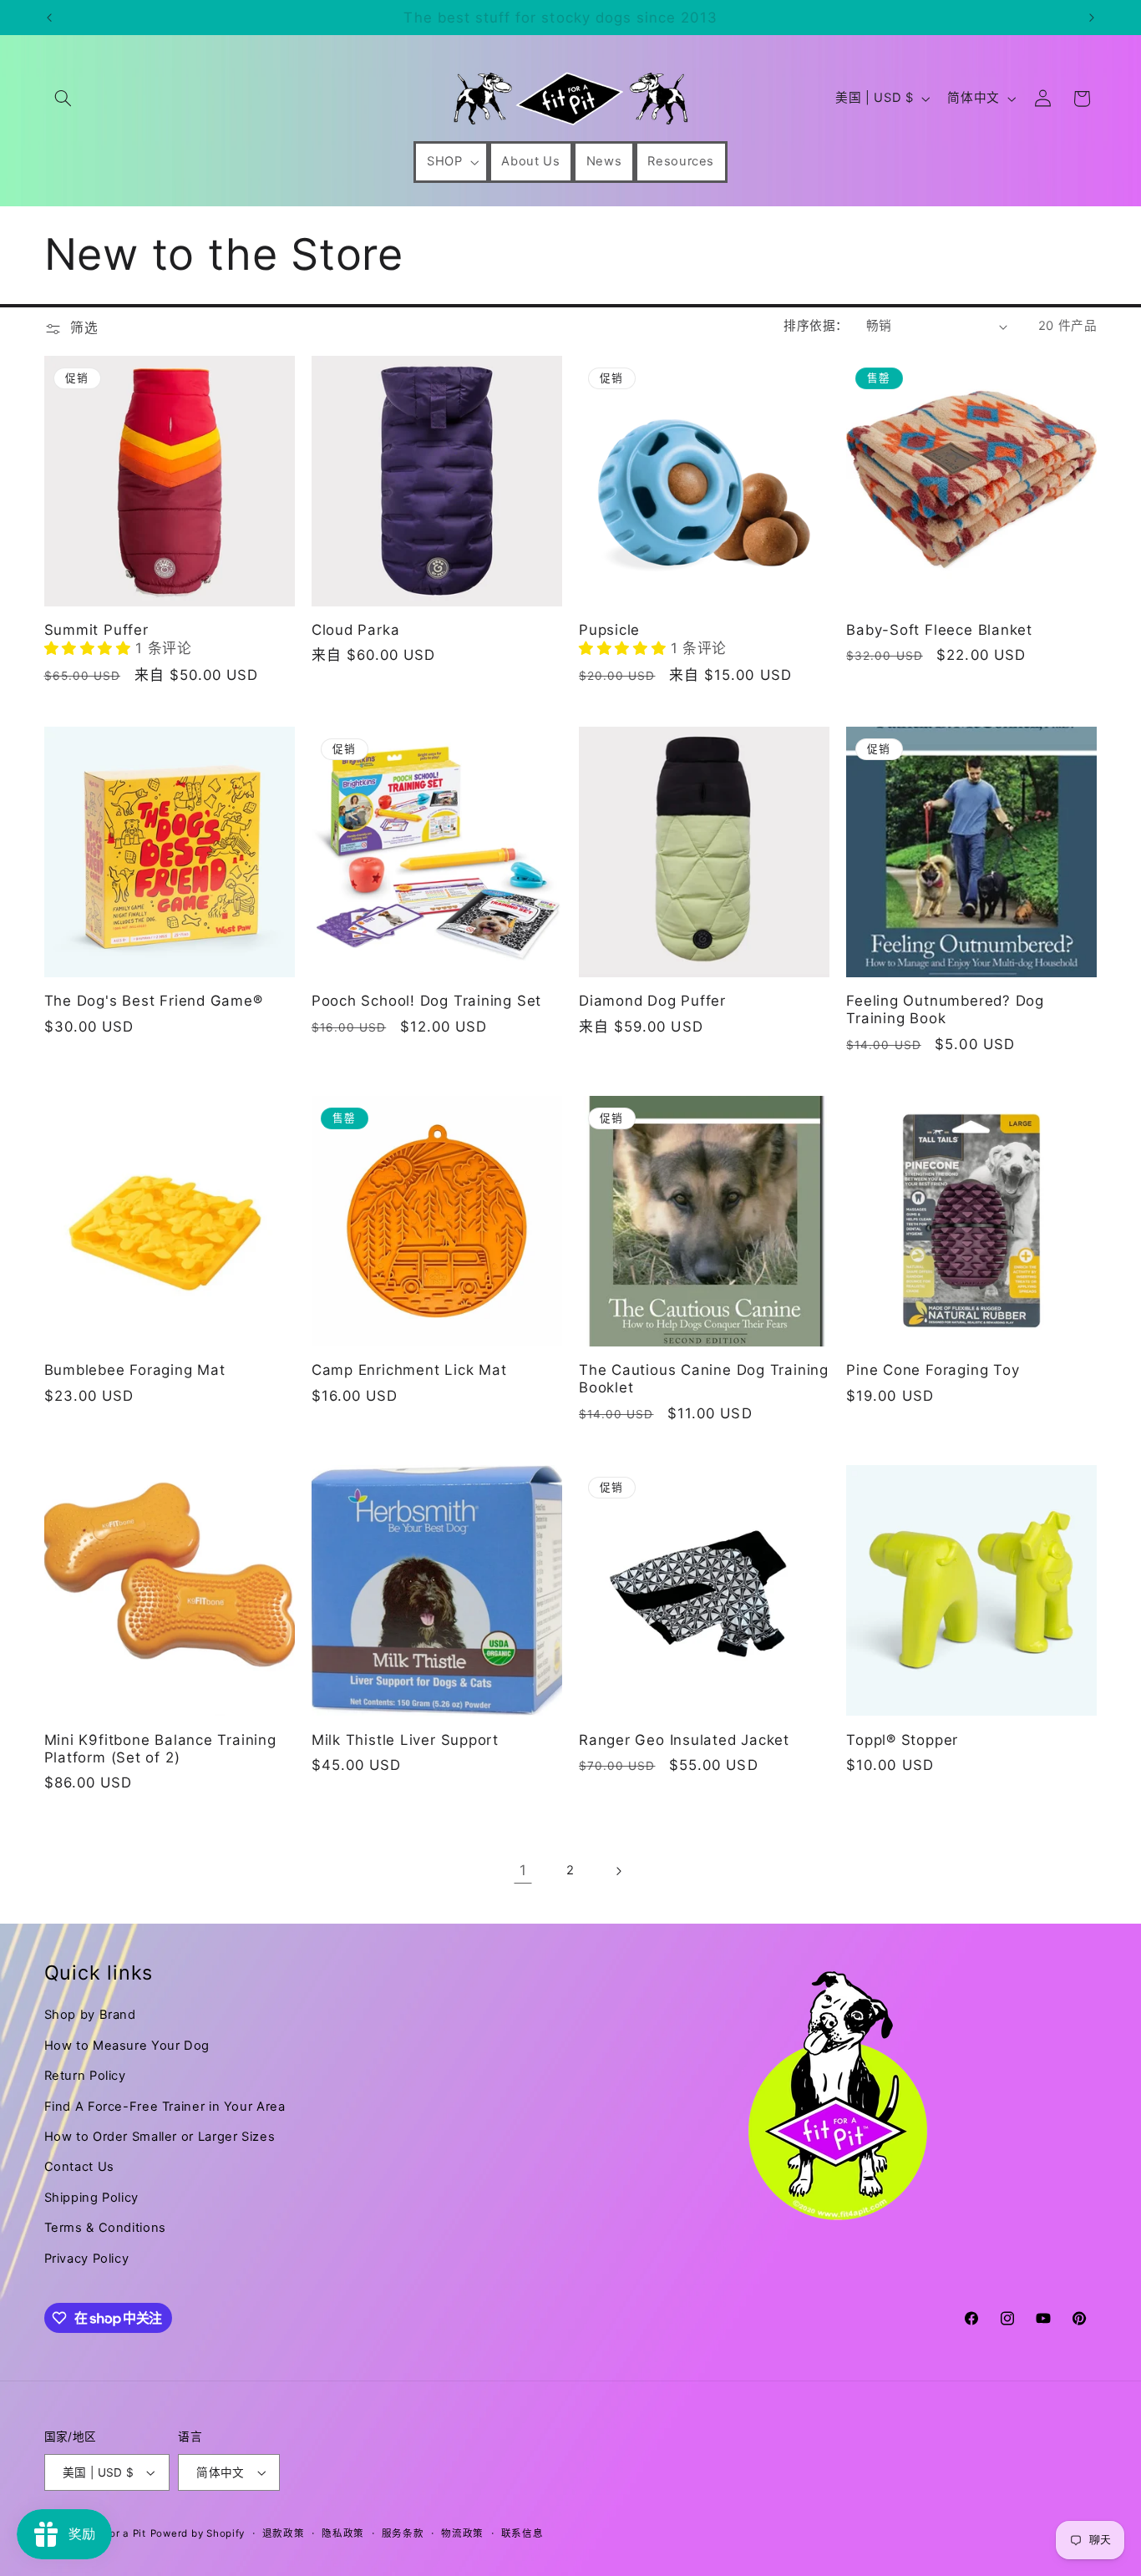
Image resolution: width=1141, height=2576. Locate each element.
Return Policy (85, 2076)
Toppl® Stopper (902, 1740)
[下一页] (618, 1871)
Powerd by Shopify (198, 2533)
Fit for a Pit (117, 2533)
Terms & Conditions (105, 2228)
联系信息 (522, 2533)
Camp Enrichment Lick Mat (409, 1370)
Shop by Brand (90, 2015)
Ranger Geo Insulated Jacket (684, 1740)
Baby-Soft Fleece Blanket (939, 630)
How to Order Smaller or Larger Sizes (160, 2137)
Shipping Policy (91, 2198)
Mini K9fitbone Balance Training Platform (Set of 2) (160, 1749)
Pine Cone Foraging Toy (933, 1370)
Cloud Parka (356, 630)
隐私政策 (343, 2533)
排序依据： (816, 326)
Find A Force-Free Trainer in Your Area (165, 2107)
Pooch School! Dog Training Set (426, 1001)
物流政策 (462, 2533)
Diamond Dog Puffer (652, 1001)
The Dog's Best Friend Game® (154, 1001)
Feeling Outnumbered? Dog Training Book (945, 1009)
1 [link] (523, 1870)
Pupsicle (609, 630)
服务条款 (403, 2533)
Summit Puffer (96, 630)
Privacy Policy (87, 2259)
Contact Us (79, 2167)
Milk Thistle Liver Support (405, 1740)
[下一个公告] (1092, 18)
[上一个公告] (49, 18)
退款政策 (284, 2533)
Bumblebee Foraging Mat (135, 1370)
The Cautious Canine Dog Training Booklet (704, 1379)
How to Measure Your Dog (127, 2046)
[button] (63, 99)
